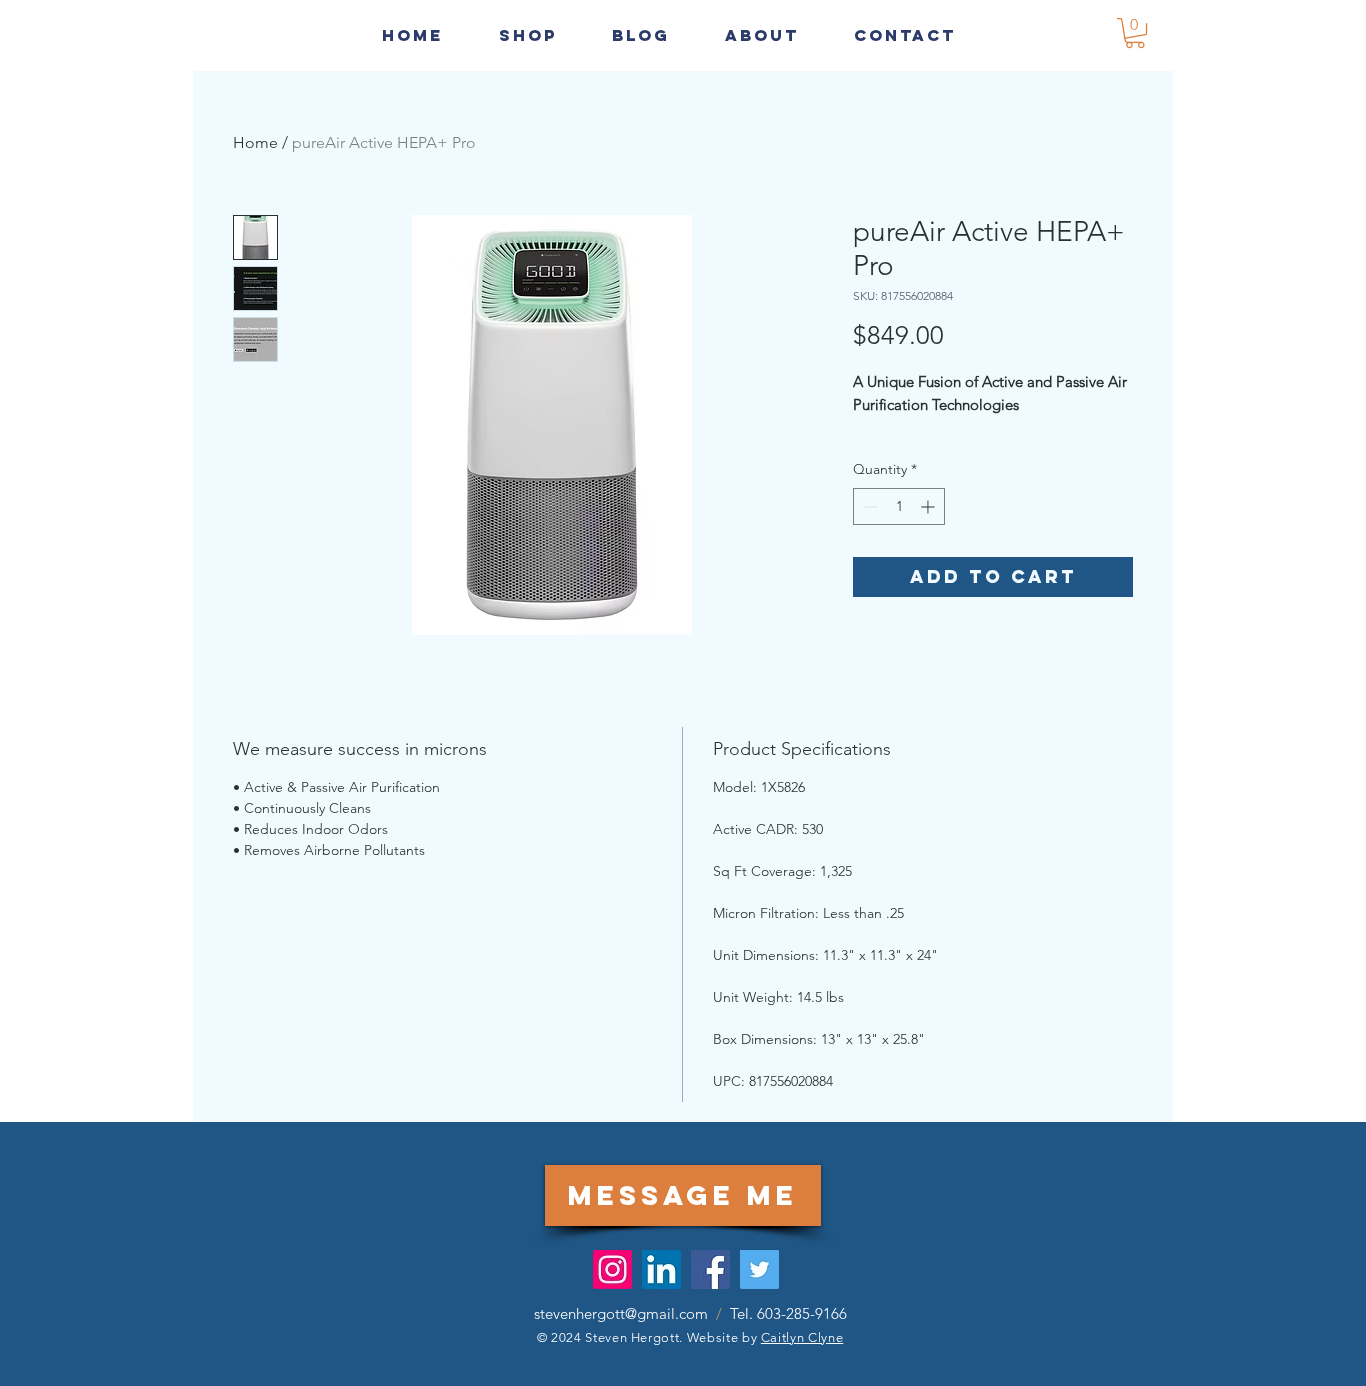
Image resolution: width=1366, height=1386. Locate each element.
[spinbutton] (899, 506)
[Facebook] (710, 1269)
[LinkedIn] (661, 1269)
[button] (904, 35)
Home (255, 142)
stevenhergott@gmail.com (621, 1313)
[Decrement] (868, 506)
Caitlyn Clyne (802, 1337)
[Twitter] (759, 1269)
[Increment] (929, 506)
